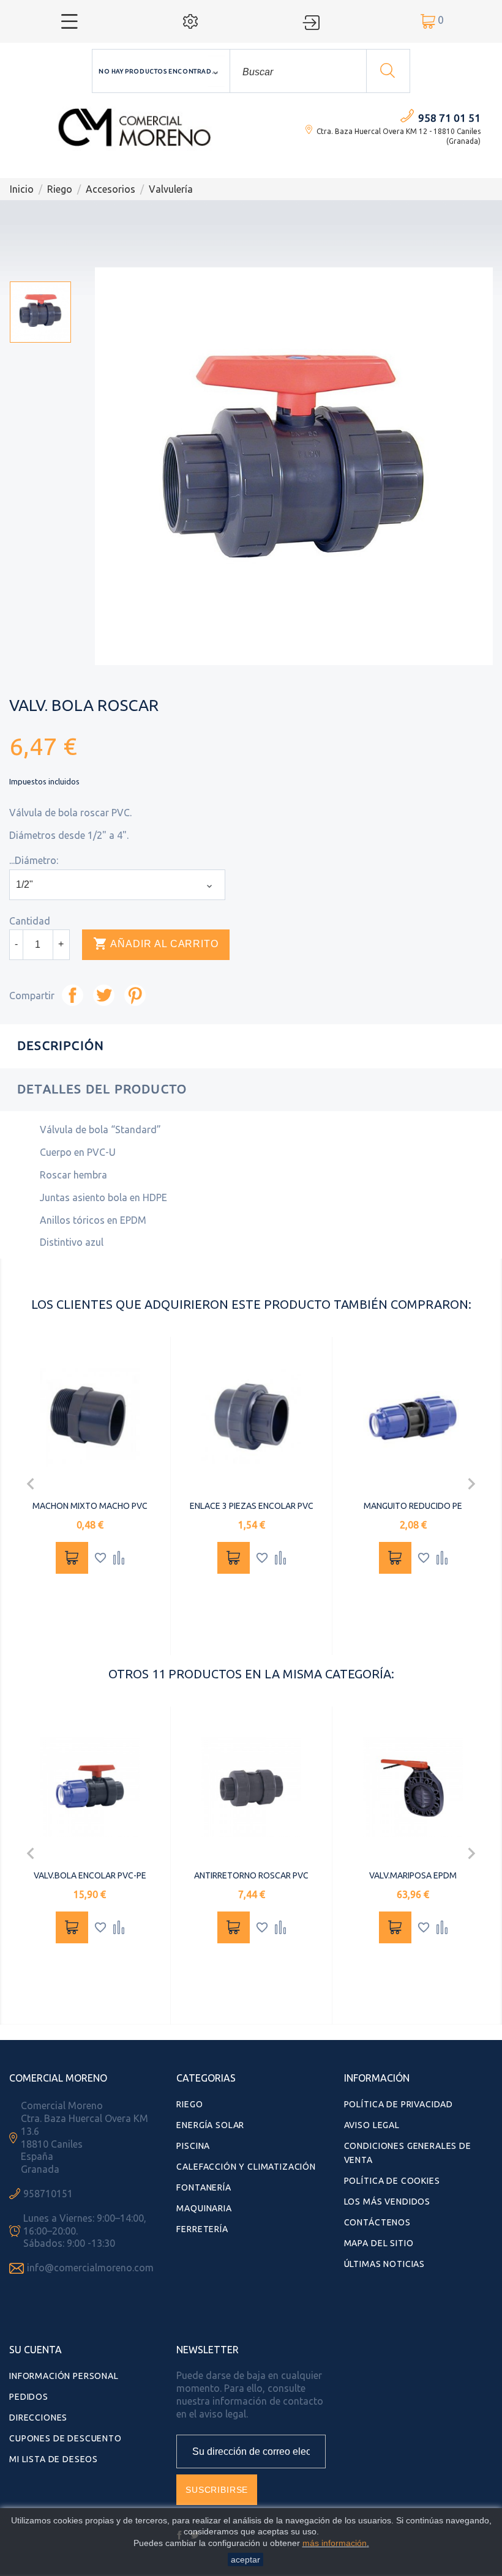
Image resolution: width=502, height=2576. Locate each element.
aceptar (245, 2559)
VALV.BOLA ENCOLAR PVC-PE (90, 1875)
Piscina (193, 2146)
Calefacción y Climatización (246, 2167)
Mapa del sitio (379, 2243)
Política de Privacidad (399, 2104)
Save (135, 995)
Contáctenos (377, 2222)
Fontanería (204, 2187)
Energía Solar (210, 2125)
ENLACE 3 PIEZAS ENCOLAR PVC (252, 1506)
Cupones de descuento (66, 2438)
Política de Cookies (392, 2181)
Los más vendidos (387, 2202)
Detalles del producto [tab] (102, 1089)
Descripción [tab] (61, 1045)
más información (335, 2543)
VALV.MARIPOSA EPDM (413, 1875)
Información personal (64, 2376)
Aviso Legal (372, 2125)
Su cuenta (36, 2350)
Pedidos (29, 2397)
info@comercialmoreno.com (90, 2268)
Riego (189, 2104)
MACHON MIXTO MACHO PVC (90, 1506)
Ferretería (202, 2229)
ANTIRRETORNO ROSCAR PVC (251, 1875)
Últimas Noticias (384, 2264)
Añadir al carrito (156, 944)
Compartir (73, 995)
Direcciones (38, 2418)
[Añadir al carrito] (72, 1558)
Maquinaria (204, 2208)
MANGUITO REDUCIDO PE (413, 1506)
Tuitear (104, 995)
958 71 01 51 (449, 118)
